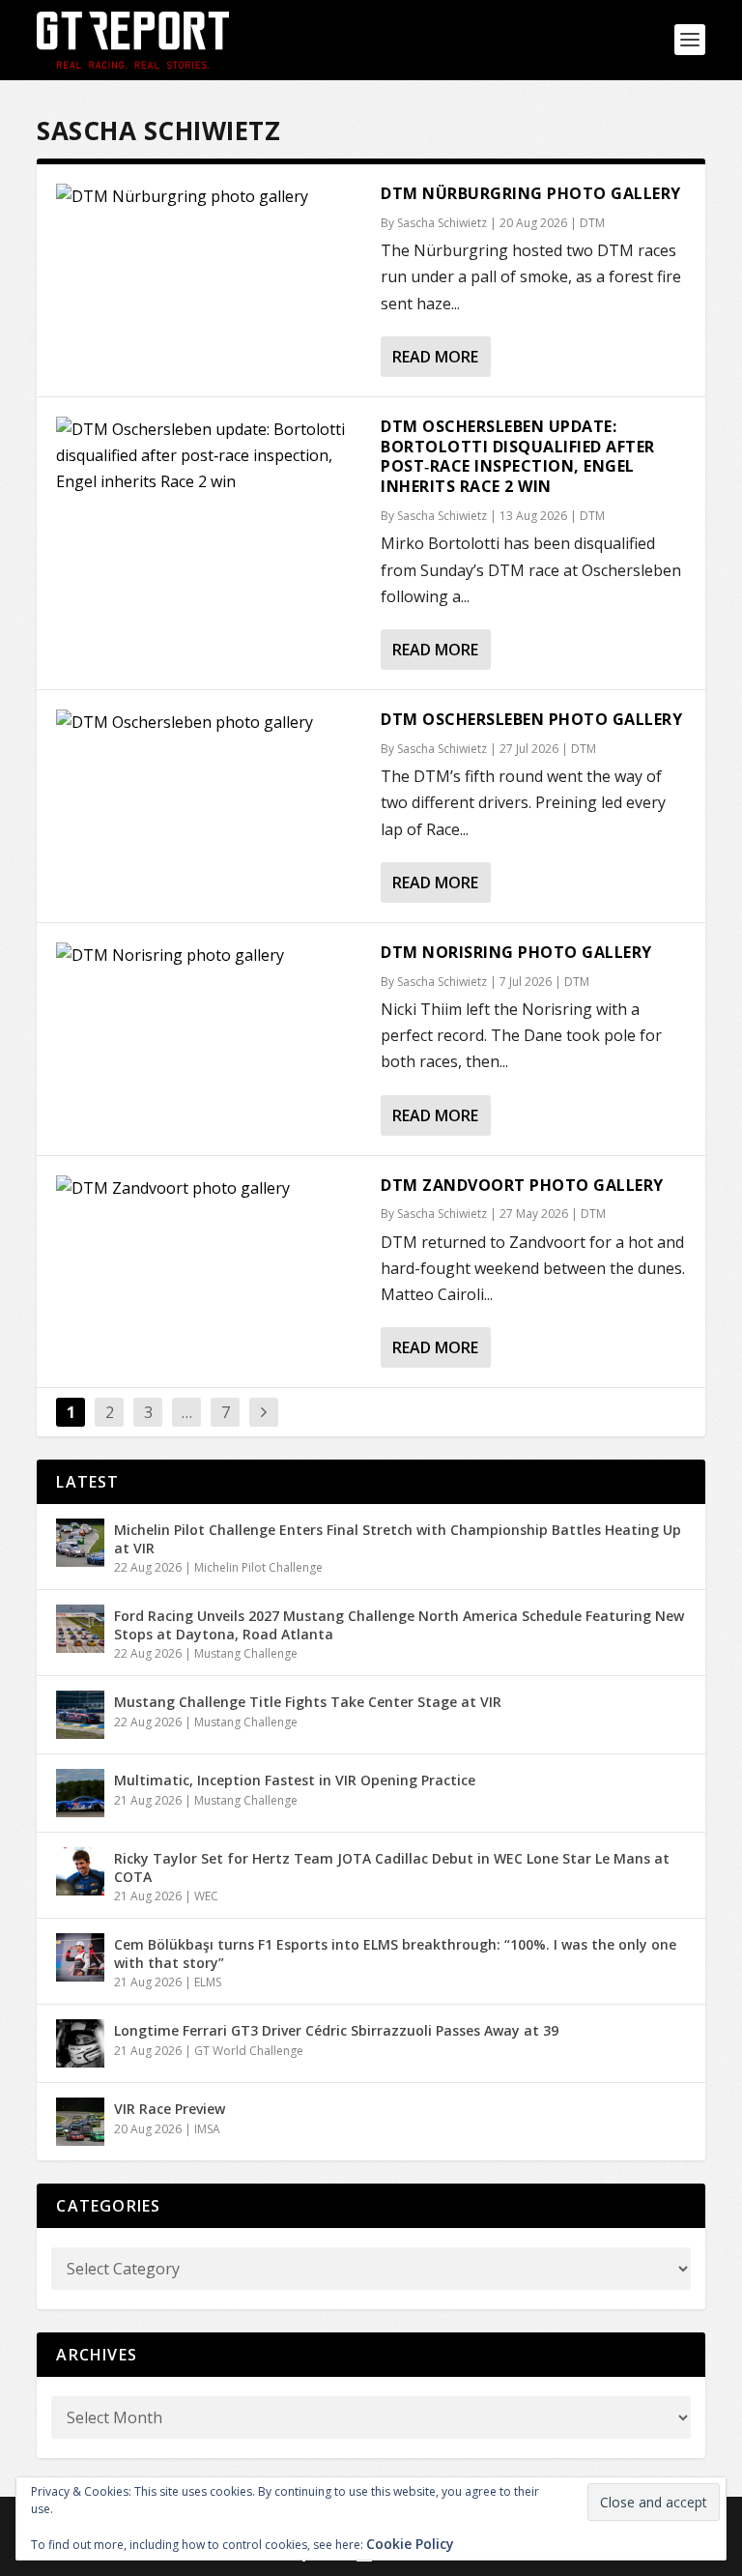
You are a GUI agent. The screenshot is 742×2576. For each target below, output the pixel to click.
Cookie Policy (410, 2544)
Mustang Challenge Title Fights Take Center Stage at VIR (308, 1702)
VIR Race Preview (170, 2109)
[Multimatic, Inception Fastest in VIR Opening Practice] (80, 1793)
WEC (206, 1896)
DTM (592, 223)
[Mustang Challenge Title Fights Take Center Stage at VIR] (80, 1715)
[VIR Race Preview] (80, 2122)
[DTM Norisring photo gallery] (209, 1034)
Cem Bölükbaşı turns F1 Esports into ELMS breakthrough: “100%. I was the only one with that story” (395, 1953)
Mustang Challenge (246, 1653)
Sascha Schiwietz (442, 223)
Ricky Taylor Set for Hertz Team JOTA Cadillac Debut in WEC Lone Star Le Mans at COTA (392, 1867)
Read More (435, 357)
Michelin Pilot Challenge (258, 1567)
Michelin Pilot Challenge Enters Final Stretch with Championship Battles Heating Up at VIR (398, 1538)
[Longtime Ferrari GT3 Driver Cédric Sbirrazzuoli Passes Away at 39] (80, 2043)
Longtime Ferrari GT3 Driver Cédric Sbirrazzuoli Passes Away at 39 (336, 2030)
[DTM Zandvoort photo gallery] (209, 1267)
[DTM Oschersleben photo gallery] (209, 801)
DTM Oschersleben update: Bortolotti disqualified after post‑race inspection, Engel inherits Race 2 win (518, 456)
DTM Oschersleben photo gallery (531, 719)
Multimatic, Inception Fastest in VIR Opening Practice (295, 1780)
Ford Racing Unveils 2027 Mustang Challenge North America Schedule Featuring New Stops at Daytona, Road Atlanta (399, 1624)
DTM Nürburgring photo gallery (531, 193)
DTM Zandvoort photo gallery (522, 1185)
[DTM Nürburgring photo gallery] (209, 197)
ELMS (208, 1982)
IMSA (207, 2129)
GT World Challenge (249, 2051)
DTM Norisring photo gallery (516, 952)
